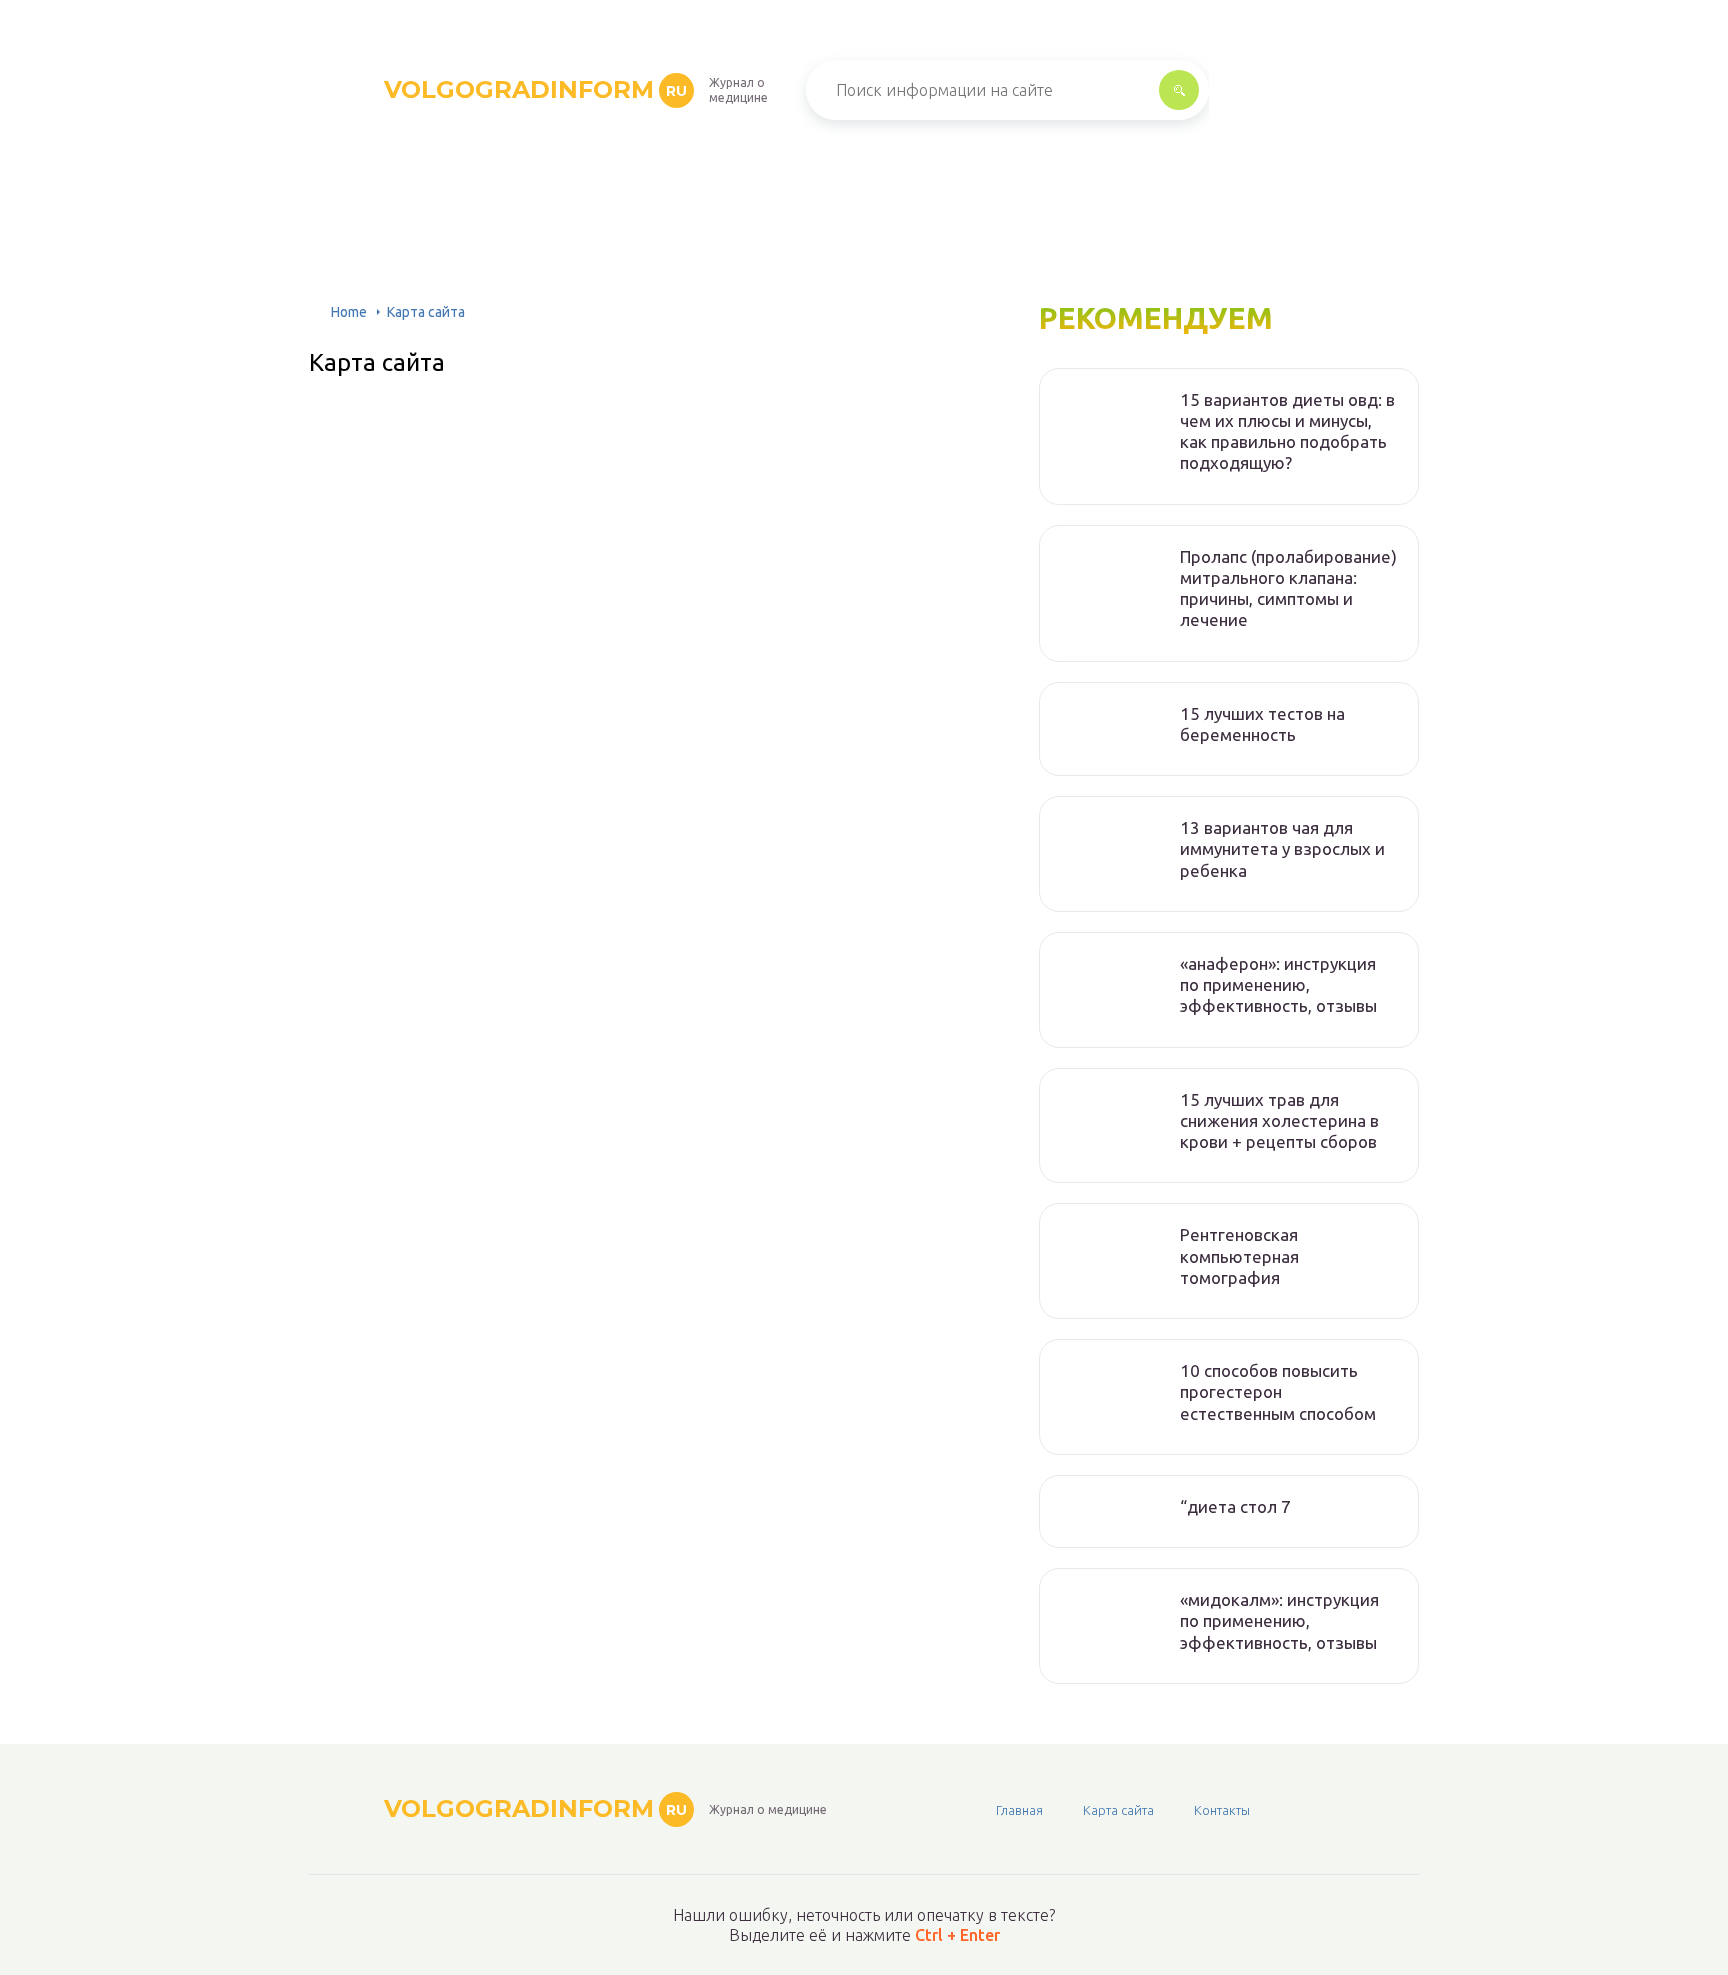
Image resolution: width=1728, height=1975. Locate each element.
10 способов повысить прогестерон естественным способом (1278, 1392)
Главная (1019, 1810)
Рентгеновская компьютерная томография (1239, 1256)
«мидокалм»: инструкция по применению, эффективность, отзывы (1279, 1621)
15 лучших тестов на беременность (1262, 724)
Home (349, 312)
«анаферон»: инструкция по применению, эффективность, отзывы (1278, 985)
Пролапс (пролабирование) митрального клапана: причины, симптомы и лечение (1288, 588)
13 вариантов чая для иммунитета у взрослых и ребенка (1282, 849)
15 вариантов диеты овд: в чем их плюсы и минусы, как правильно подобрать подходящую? (1287, 431)
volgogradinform (535, 89)
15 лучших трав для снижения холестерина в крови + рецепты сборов (1279, 1121)
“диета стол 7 (1235, 1506)
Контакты (1222, 1810)
